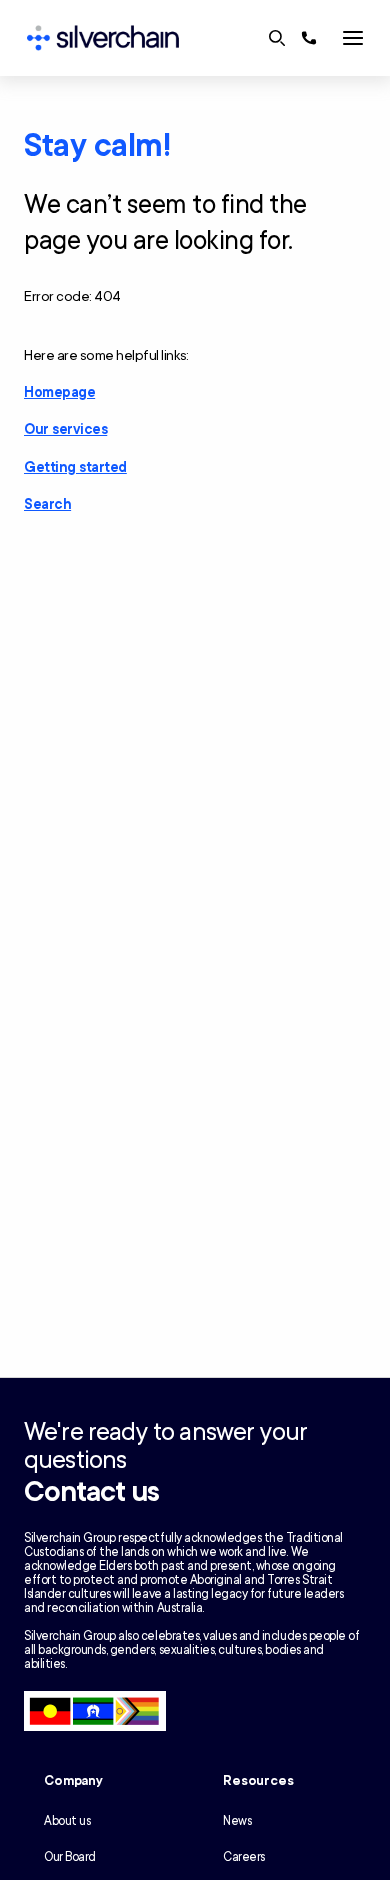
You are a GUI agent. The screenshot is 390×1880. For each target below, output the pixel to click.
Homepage (59, 392)
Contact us (91, 1492)
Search (47, 504)
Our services (65, 429)
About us (67, 1821)
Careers (244, 1857)
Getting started (75, 467)
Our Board (70, 1857)
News (237, 1821)
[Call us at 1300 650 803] (309, 38)
